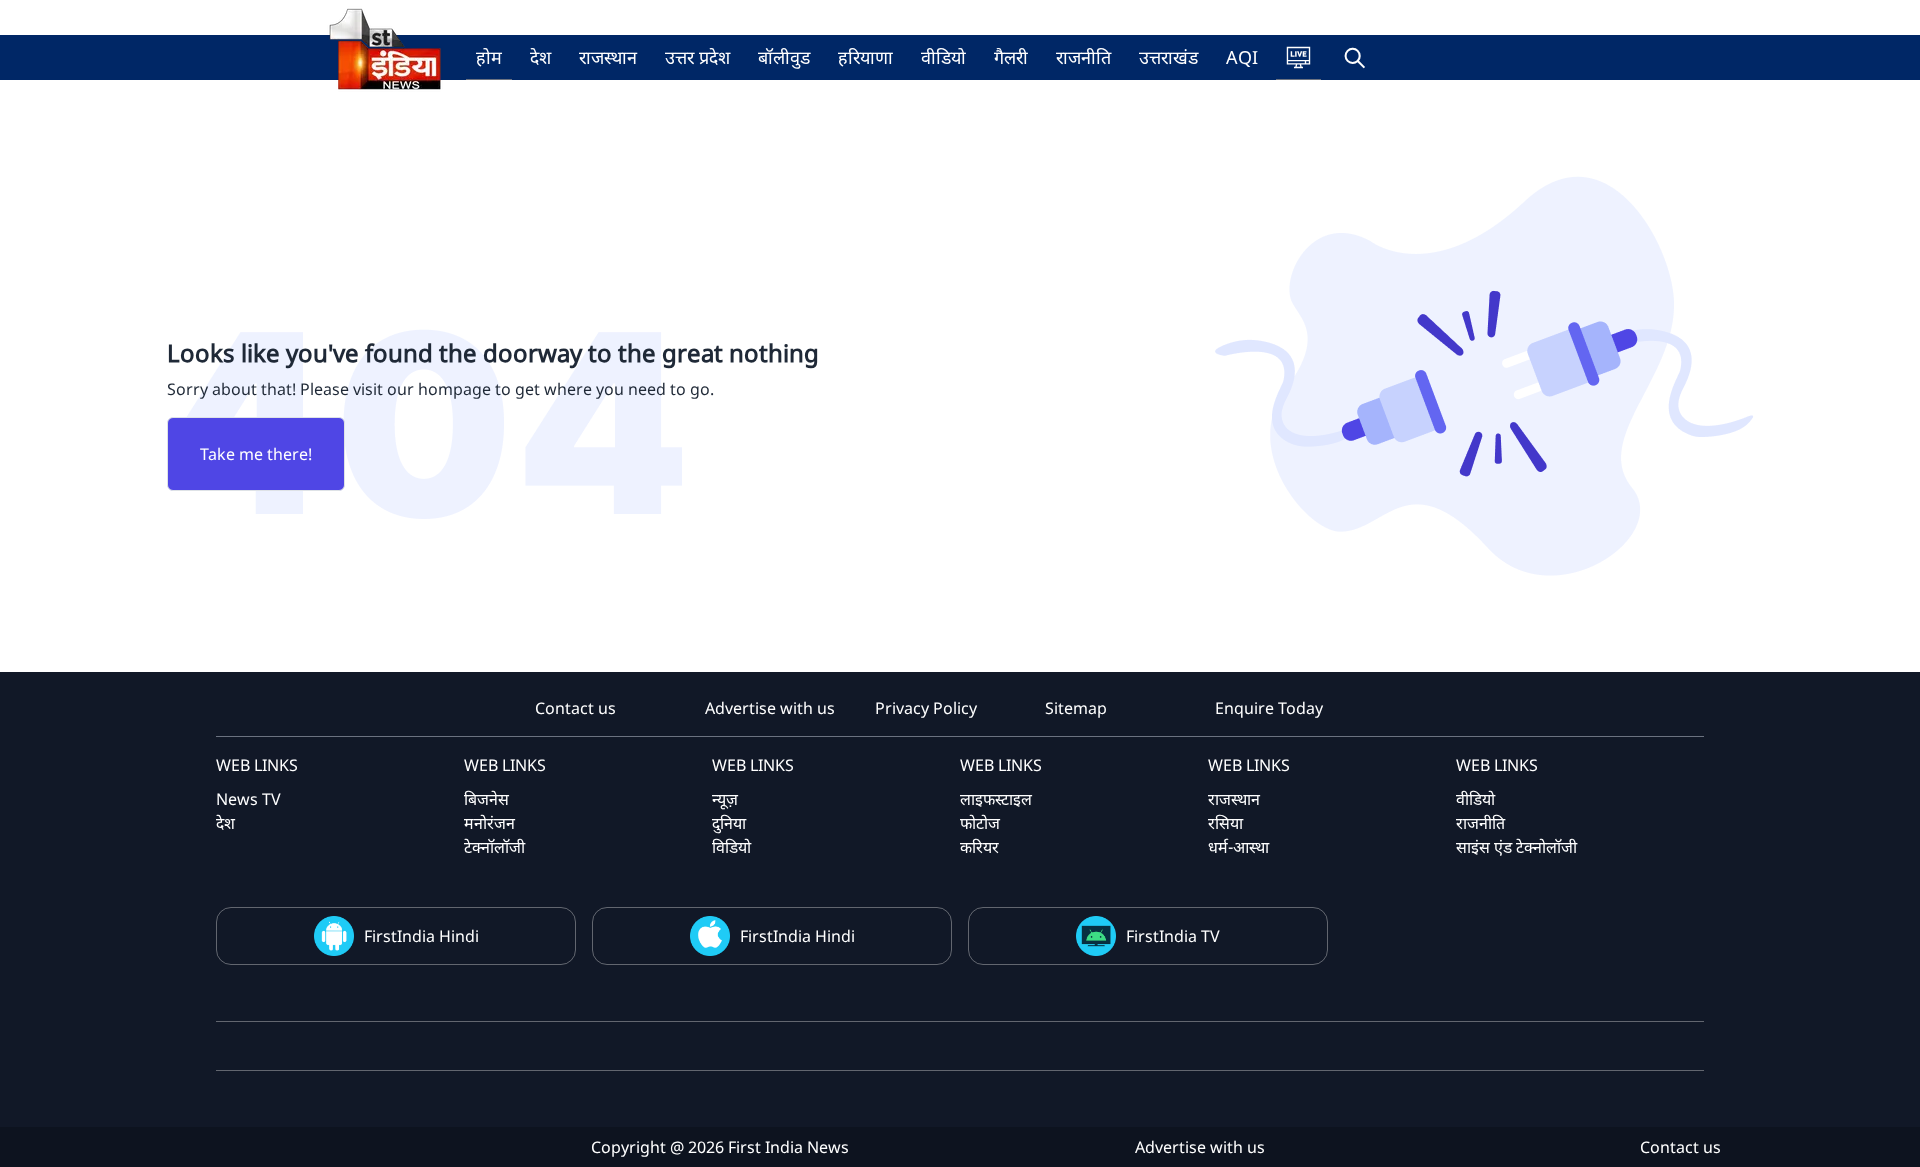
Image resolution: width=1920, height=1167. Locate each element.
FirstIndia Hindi (421, 936)
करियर (979, 847)
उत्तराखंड (1168, 57)
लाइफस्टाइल (996, 799)
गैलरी (1011, 57)
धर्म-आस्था (1238, 847)
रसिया (1225, 823)
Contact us (575, 708)
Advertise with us (770, 708)
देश (540, 57)
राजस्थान (608, 57)
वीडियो (943, 57)
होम (489, 57)
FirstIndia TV (1173, 936)
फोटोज (980, 823)
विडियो (731, 847)
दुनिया (729, 823)
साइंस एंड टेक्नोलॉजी (1516, 847)
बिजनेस (486, 799)
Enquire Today (1269, 708)
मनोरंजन (489, 823)
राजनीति (1083, 57)
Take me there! (256, 454)
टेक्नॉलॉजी (494, 847)
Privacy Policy (926, 708)
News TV (248, 799)
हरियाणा (865, 57)
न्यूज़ (725, 799)
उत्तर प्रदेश (697, 57)
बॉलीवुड (784, 57)
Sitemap (1076, 708)
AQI (1242, 57)
